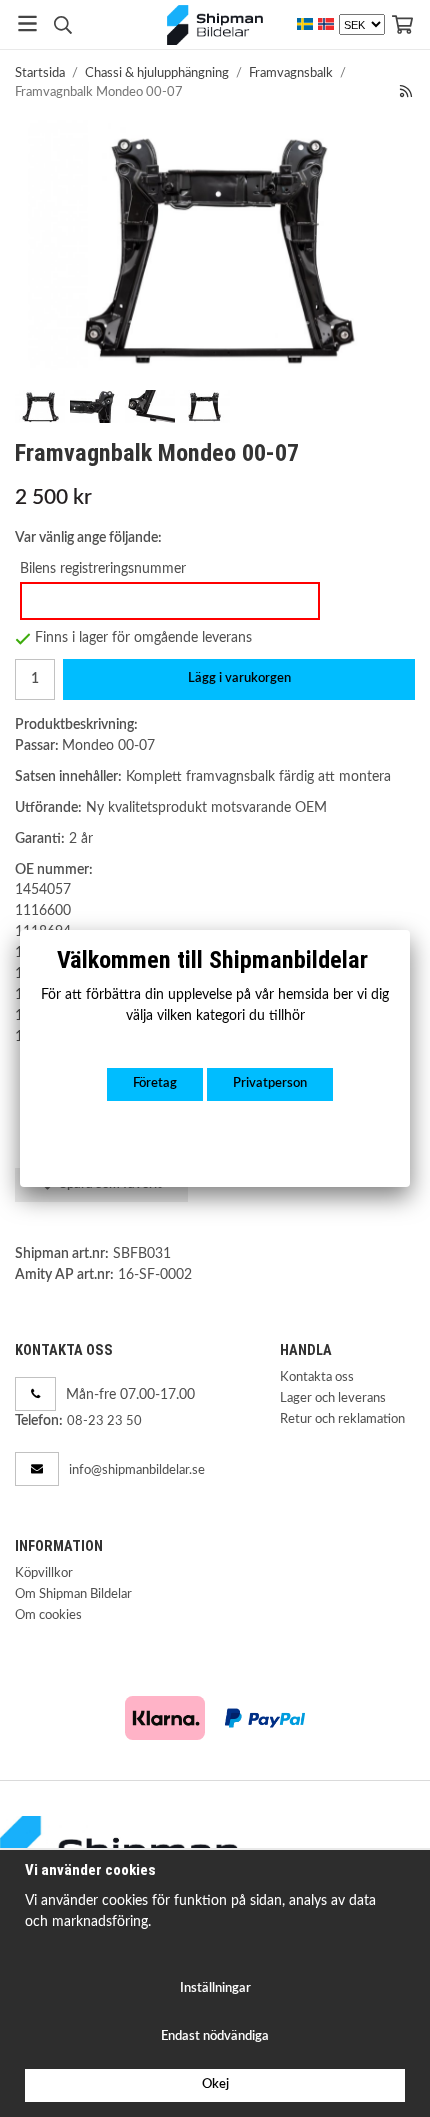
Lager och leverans (333, 1398)
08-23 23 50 (104, 1421)
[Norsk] (326, 24)
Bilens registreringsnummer (103, 568)
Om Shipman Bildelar (73, 1594)
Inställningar (215, 1988)
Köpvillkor (44, 1573)
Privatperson (270, 1083)
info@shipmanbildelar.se (137, 1470)
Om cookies (48, 1615)
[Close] (410, 930)
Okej (215, 2084)
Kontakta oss (317, 1377)
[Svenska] (305, 24)
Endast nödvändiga (215, 2036)
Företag (155, 1083)
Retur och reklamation (342, 1419)
